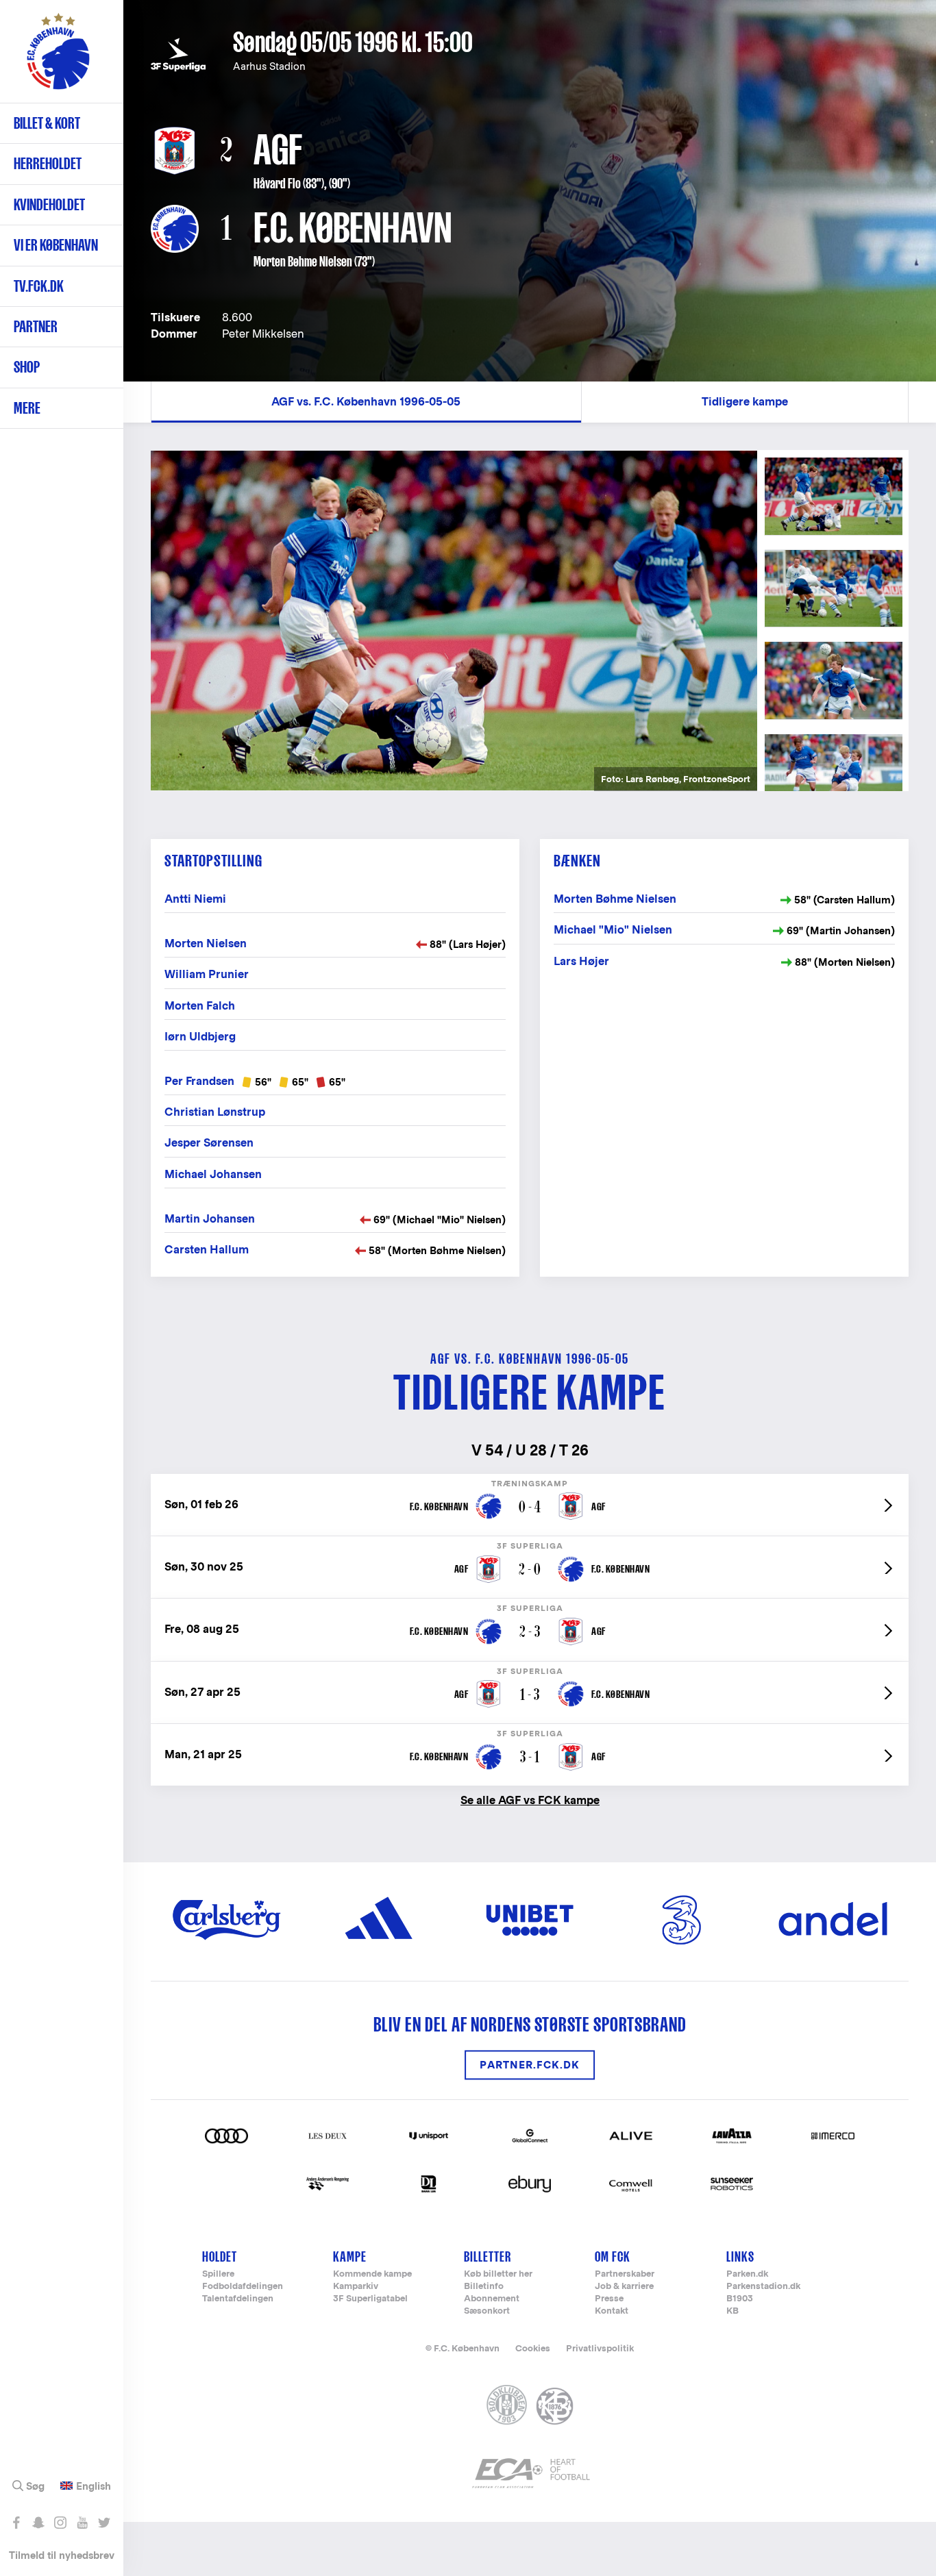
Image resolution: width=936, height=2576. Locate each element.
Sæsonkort (487, 2311)
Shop (27, 367)
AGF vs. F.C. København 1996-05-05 (366, 402)
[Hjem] (58, 58)
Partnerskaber (625, 2274)
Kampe (350, 2256)
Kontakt (612, 2311)
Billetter (488, 2256)
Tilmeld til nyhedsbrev (62, 2555)
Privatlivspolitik (600, 2348)
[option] (454, 621)
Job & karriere (624, 2287)
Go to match (530, 1481)
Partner (36, 326)
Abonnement (492, 2299)
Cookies (533, 2348)
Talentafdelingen (238, 2299)
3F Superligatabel (370, 2299)
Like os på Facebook (16, 2523)
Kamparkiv (356, 2287)
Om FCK (613, 2256)
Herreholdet (48, 163)
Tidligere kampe (745, 402)
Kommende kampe (372, 2274)
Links (740, 2256)
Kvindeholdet (49, 204)
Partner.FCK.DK (530, 2065)
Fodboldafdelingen (243, 2287)
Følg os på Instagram (60, 2523)
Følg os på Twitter (104, 2523)
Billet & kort (47, 123)
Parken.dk (747, 2274)
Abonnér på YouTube (82, 2523)
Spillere (218, 2274)
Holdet (220, 2256)
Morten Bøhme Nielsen (303, 262)
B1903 (740, 2299)
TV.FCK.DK (39, 286)
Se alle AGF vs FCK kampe (530, 1800)
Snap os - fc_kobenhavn (38, 2523)
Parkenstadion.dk (763, 2287)
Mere (27, 408)
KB (732, 2311)
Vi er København (56, 245)
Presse (609, 2299)
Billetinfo (484, 2287)
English (94, 2486)
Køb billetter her (498, 2274)
